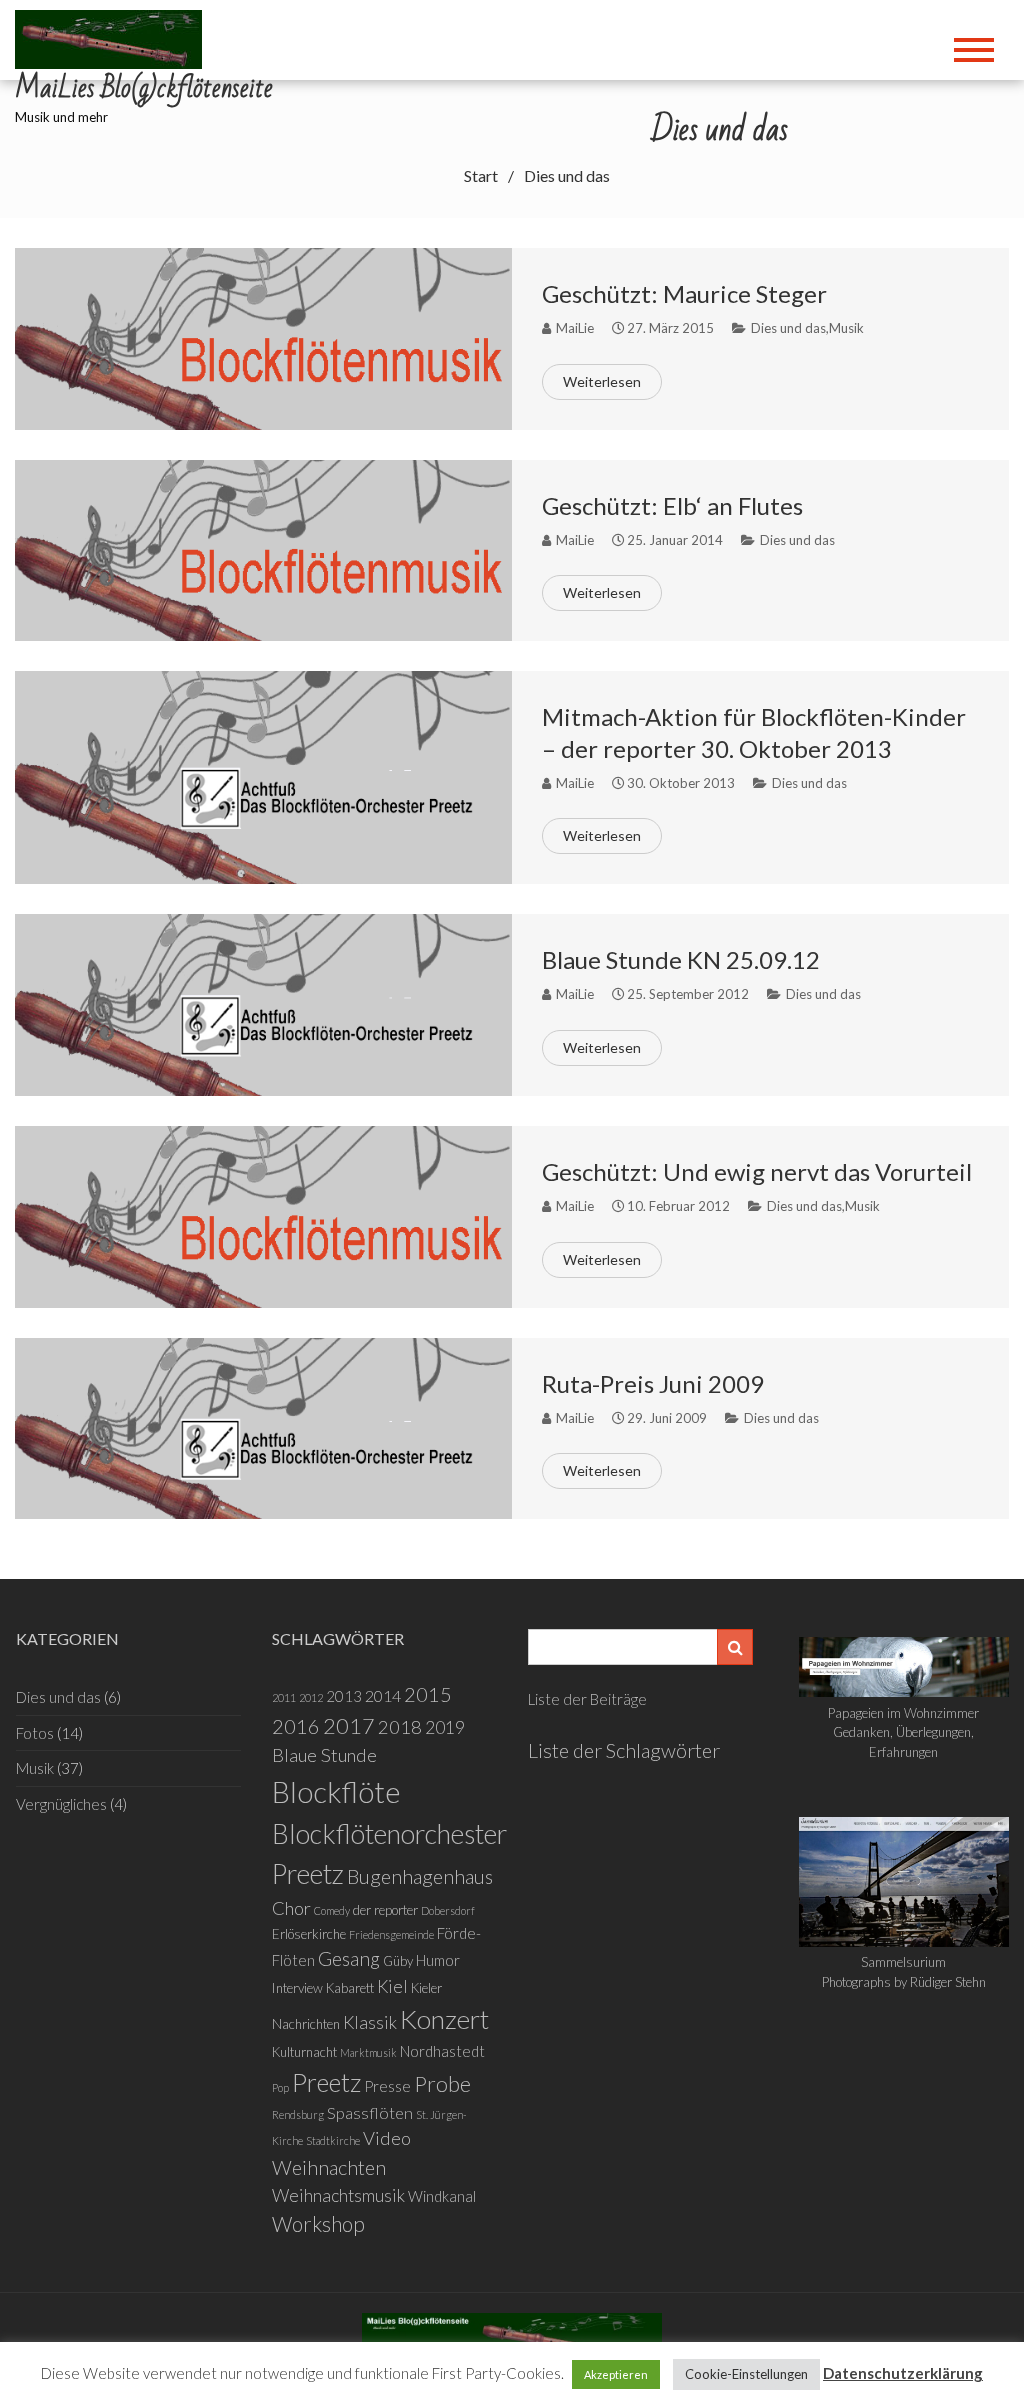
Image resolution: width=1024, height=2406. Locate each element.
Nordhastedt (442, 2051)
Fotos (35, 1733)
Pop (280, 2087)
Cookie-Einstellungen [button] (746, 2374)
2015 (428, 1694)
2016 (296, 1726)
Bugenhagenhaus (420, 1876)
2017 (349, 1726)
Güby (398, 1961)
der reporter (385, 1910)
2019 (445, 1727)
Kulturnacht (304, 2052)
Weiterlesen (602, 381)
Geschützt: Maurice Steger (684, 293)
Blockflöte (336, 1791)
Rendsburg (298, 2114)
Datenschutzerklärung (903, 2373)
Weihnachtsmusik (338, 2195)
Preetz (326, 2082)
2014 (383, 1695)
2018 (400, 1727)
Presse (387, 2086)
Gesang (349, 1958)
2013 (344, 1696)
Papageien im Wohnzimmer (903, 1713)
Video (387, 2138)
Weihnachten (329, 2167)
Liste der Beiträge (587, 1699)
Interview (297, 1988)
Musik (846, 328)
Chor (291, 1908)
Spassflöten (370, 2112)
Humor (438, 1960)
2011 (284, 1697)
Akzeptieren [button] (616, 2374)
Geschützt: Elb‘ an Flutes (672, 505)
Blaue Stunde (324, 1755)
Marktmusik (368, 2052)
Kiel (392, 1986)
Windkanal (442, 2196)
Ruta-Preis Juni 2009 (653, 1383)
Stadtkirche (333, 2140)
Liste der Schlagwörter (624, 1750)
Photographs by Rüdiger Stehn (904, 1982)
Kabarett (350, 1988)
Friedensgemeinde (391, 1934)
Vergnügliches (61, 1804)
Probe (442, 2084)
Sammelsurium (903, 1962)
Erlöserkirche (309, 1934)
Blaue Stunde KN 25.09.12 (681, 959)
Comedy (332, 1910)
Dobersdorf (448, 1910)
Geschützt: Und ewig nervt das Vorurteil (757, 1171)
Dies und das (788, 328)
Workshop (318, 2224)
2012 (311, 1697)
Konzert (444, 2019)
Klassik (370, 2022)
